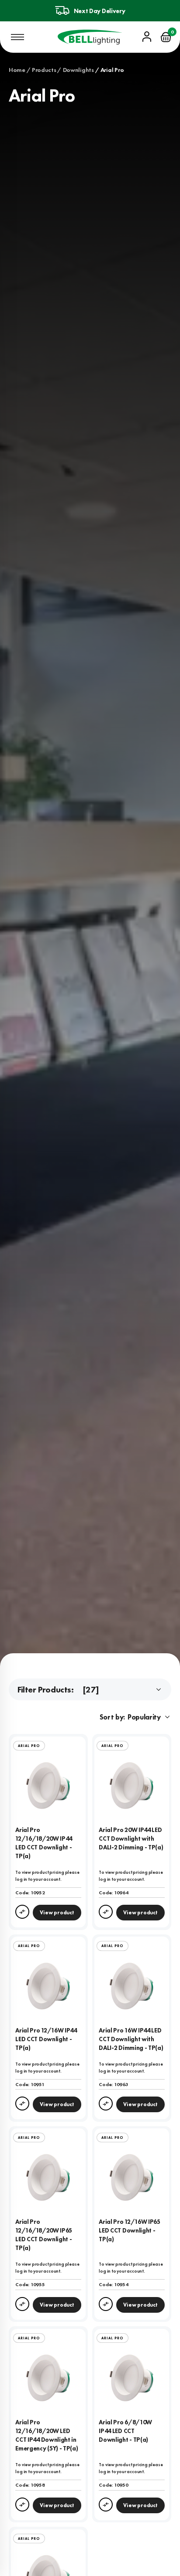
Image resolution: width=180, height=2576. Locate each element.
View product (57, 1913)
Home (17, 70)
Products (44, 70)
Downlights (78, 70)
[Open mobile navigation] (17, 37)
